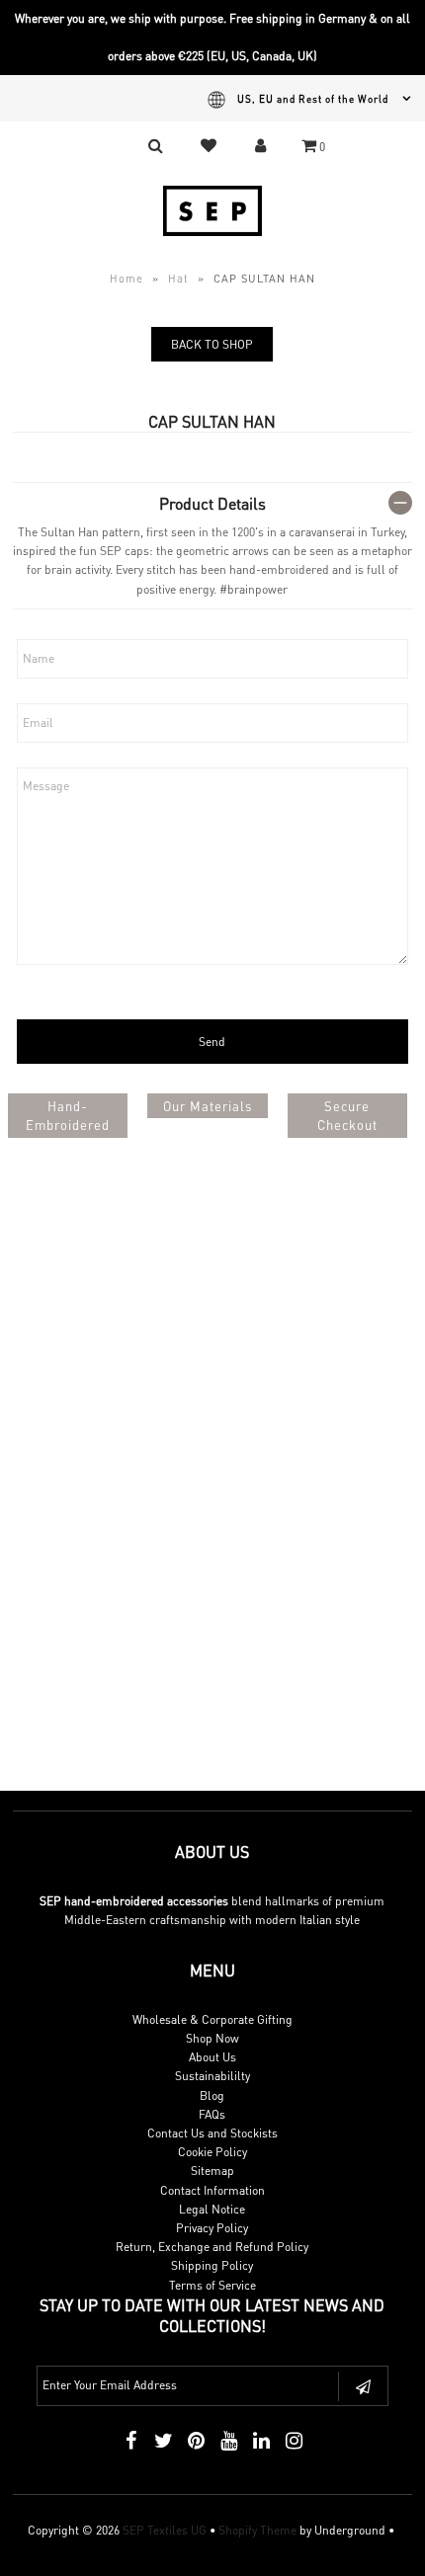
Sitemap (212, 2171)
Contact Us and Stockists (212, 2133)
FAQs (212, 2114)
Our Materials (208, 1106)
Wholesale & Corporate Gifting (212, 2019)
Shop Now (212, 2038)
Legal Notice (212, 2209)
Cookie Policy (212, 2152)
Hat (178, 279)
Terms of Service (212, 2285)
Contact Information (212, 2190)
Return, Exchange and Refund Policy (212, 2247)
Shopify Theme (257, 2530)
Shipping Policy (212, 2265)
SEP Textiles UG (165, 2530)
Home (127, 279)
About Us (212, 2057)
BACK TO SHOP (212, 344)
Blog (212, 2095)
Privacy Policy (212, 2228)
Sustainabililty (212, 2076)
